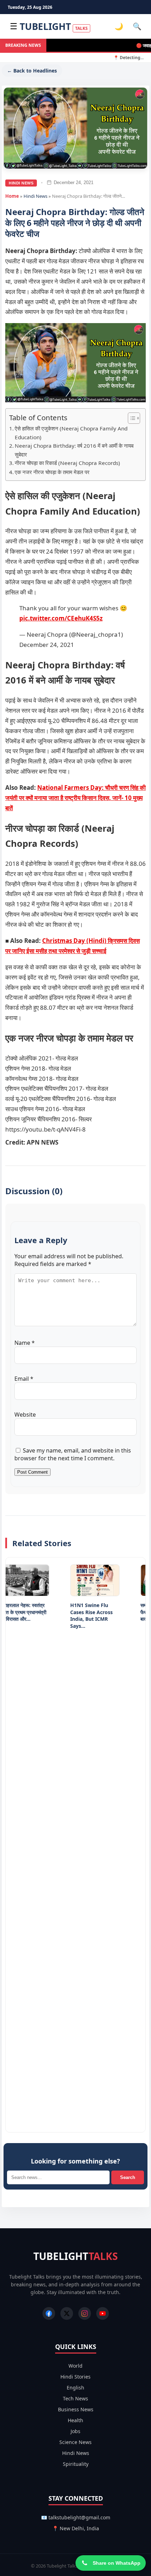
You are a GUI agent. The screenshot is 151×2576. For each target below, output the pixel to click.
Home (12, 196)
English (75, 2388)
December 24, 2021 (47, 645)
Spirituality (76, 2464)
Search (128, 2177)
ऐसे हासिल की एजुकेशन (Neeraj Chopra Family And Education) (71, 433)
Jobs (75, 2431)
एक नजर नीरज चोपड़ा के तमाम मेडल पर (52, 472)
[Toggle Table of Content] (130, 418)
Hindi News (21, 183)
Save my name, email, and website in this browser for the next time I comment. (73, 1454)
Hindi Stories (75, 2377)
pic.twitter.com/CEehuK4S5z (61, 618)
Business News (76, 2409)
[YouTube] (103, 2313)
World (75, 2366)
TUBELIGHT (54, 26)
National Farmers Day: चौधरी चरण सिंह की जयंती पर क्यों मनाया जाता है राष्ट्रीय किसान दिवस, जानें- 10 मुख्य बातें (75, 798)
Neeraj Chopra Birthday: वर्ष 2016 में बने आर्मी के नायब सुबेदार (74, 450)
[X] (67, 2313)
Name (25, 1343)
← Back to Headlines (32, 71)
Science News (75, 2442)
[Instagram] (85, 2313)
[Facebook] (49, 2313)
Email (24, 1379)
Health (75, 2420)
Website (25, 1415)
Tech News (75, 2398)
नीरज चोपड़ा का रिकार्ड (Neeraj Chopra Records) (67, 463)
